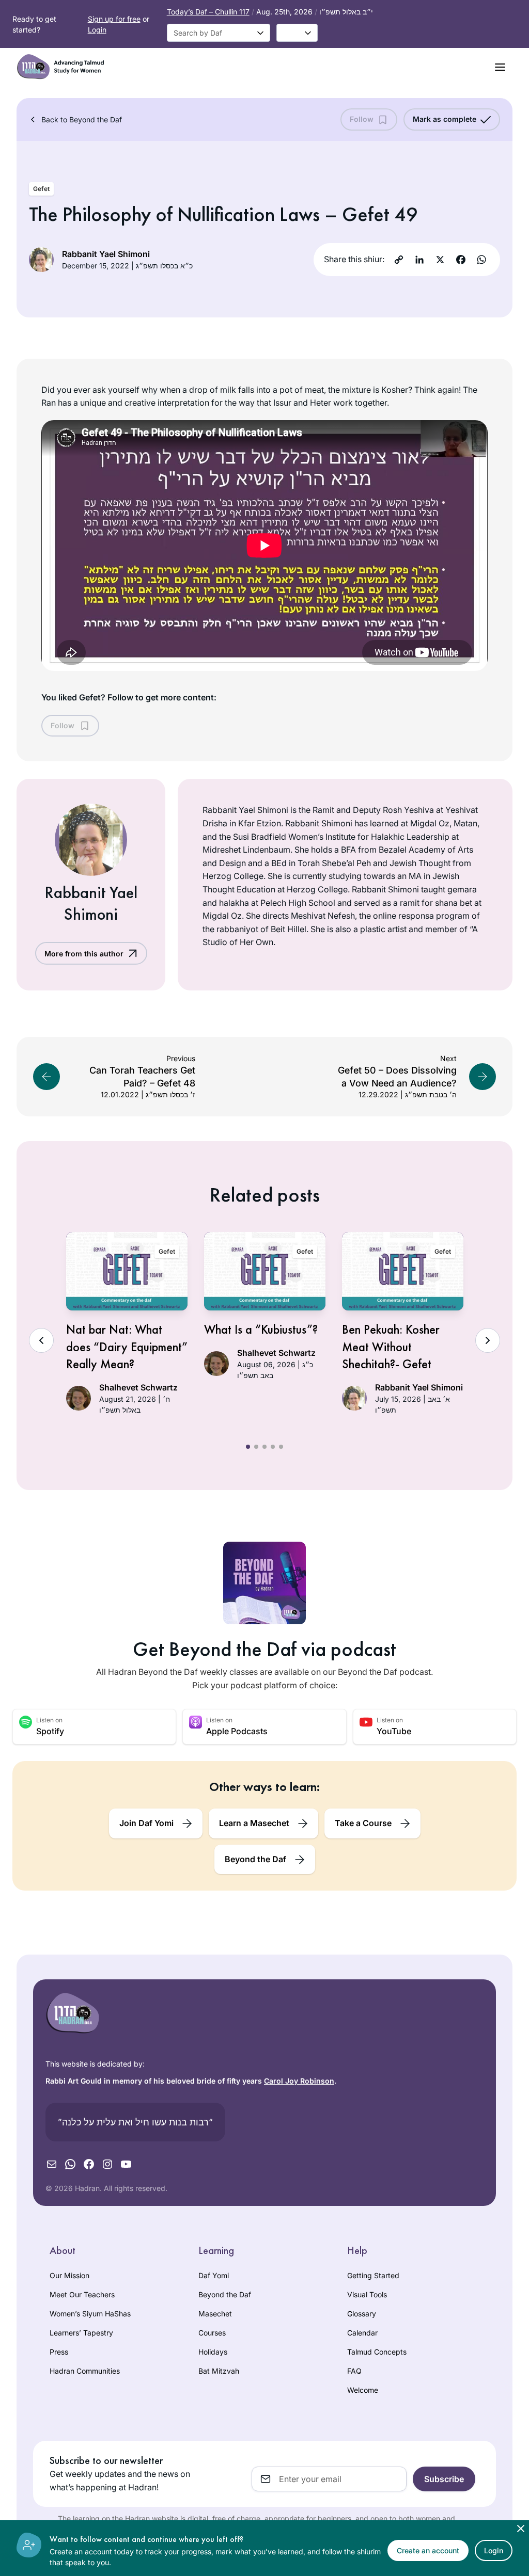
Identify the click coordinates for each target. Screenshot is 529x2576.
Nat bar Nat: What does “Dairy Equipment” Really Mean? (127, 1347)
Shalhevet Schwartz (138, 1387)
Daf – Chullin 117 (208, 12)
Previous (41, 1340)
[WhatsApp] (481, 260)
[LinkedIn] (419, 260)
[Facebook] (461, 260)
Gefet (41, 189)
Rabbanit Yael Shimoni (106, 254)
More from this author (84, 954)
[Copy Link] (399, 260)
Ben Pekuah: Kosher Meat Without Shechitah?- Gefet (391, 1347)
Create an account (428, 2550)
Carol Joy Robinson (299, 2081)
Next (488, 1340)
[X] (440, 260)
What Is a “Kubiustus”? (261, 1329)
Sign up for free (114, 19)
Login (97, 30)
